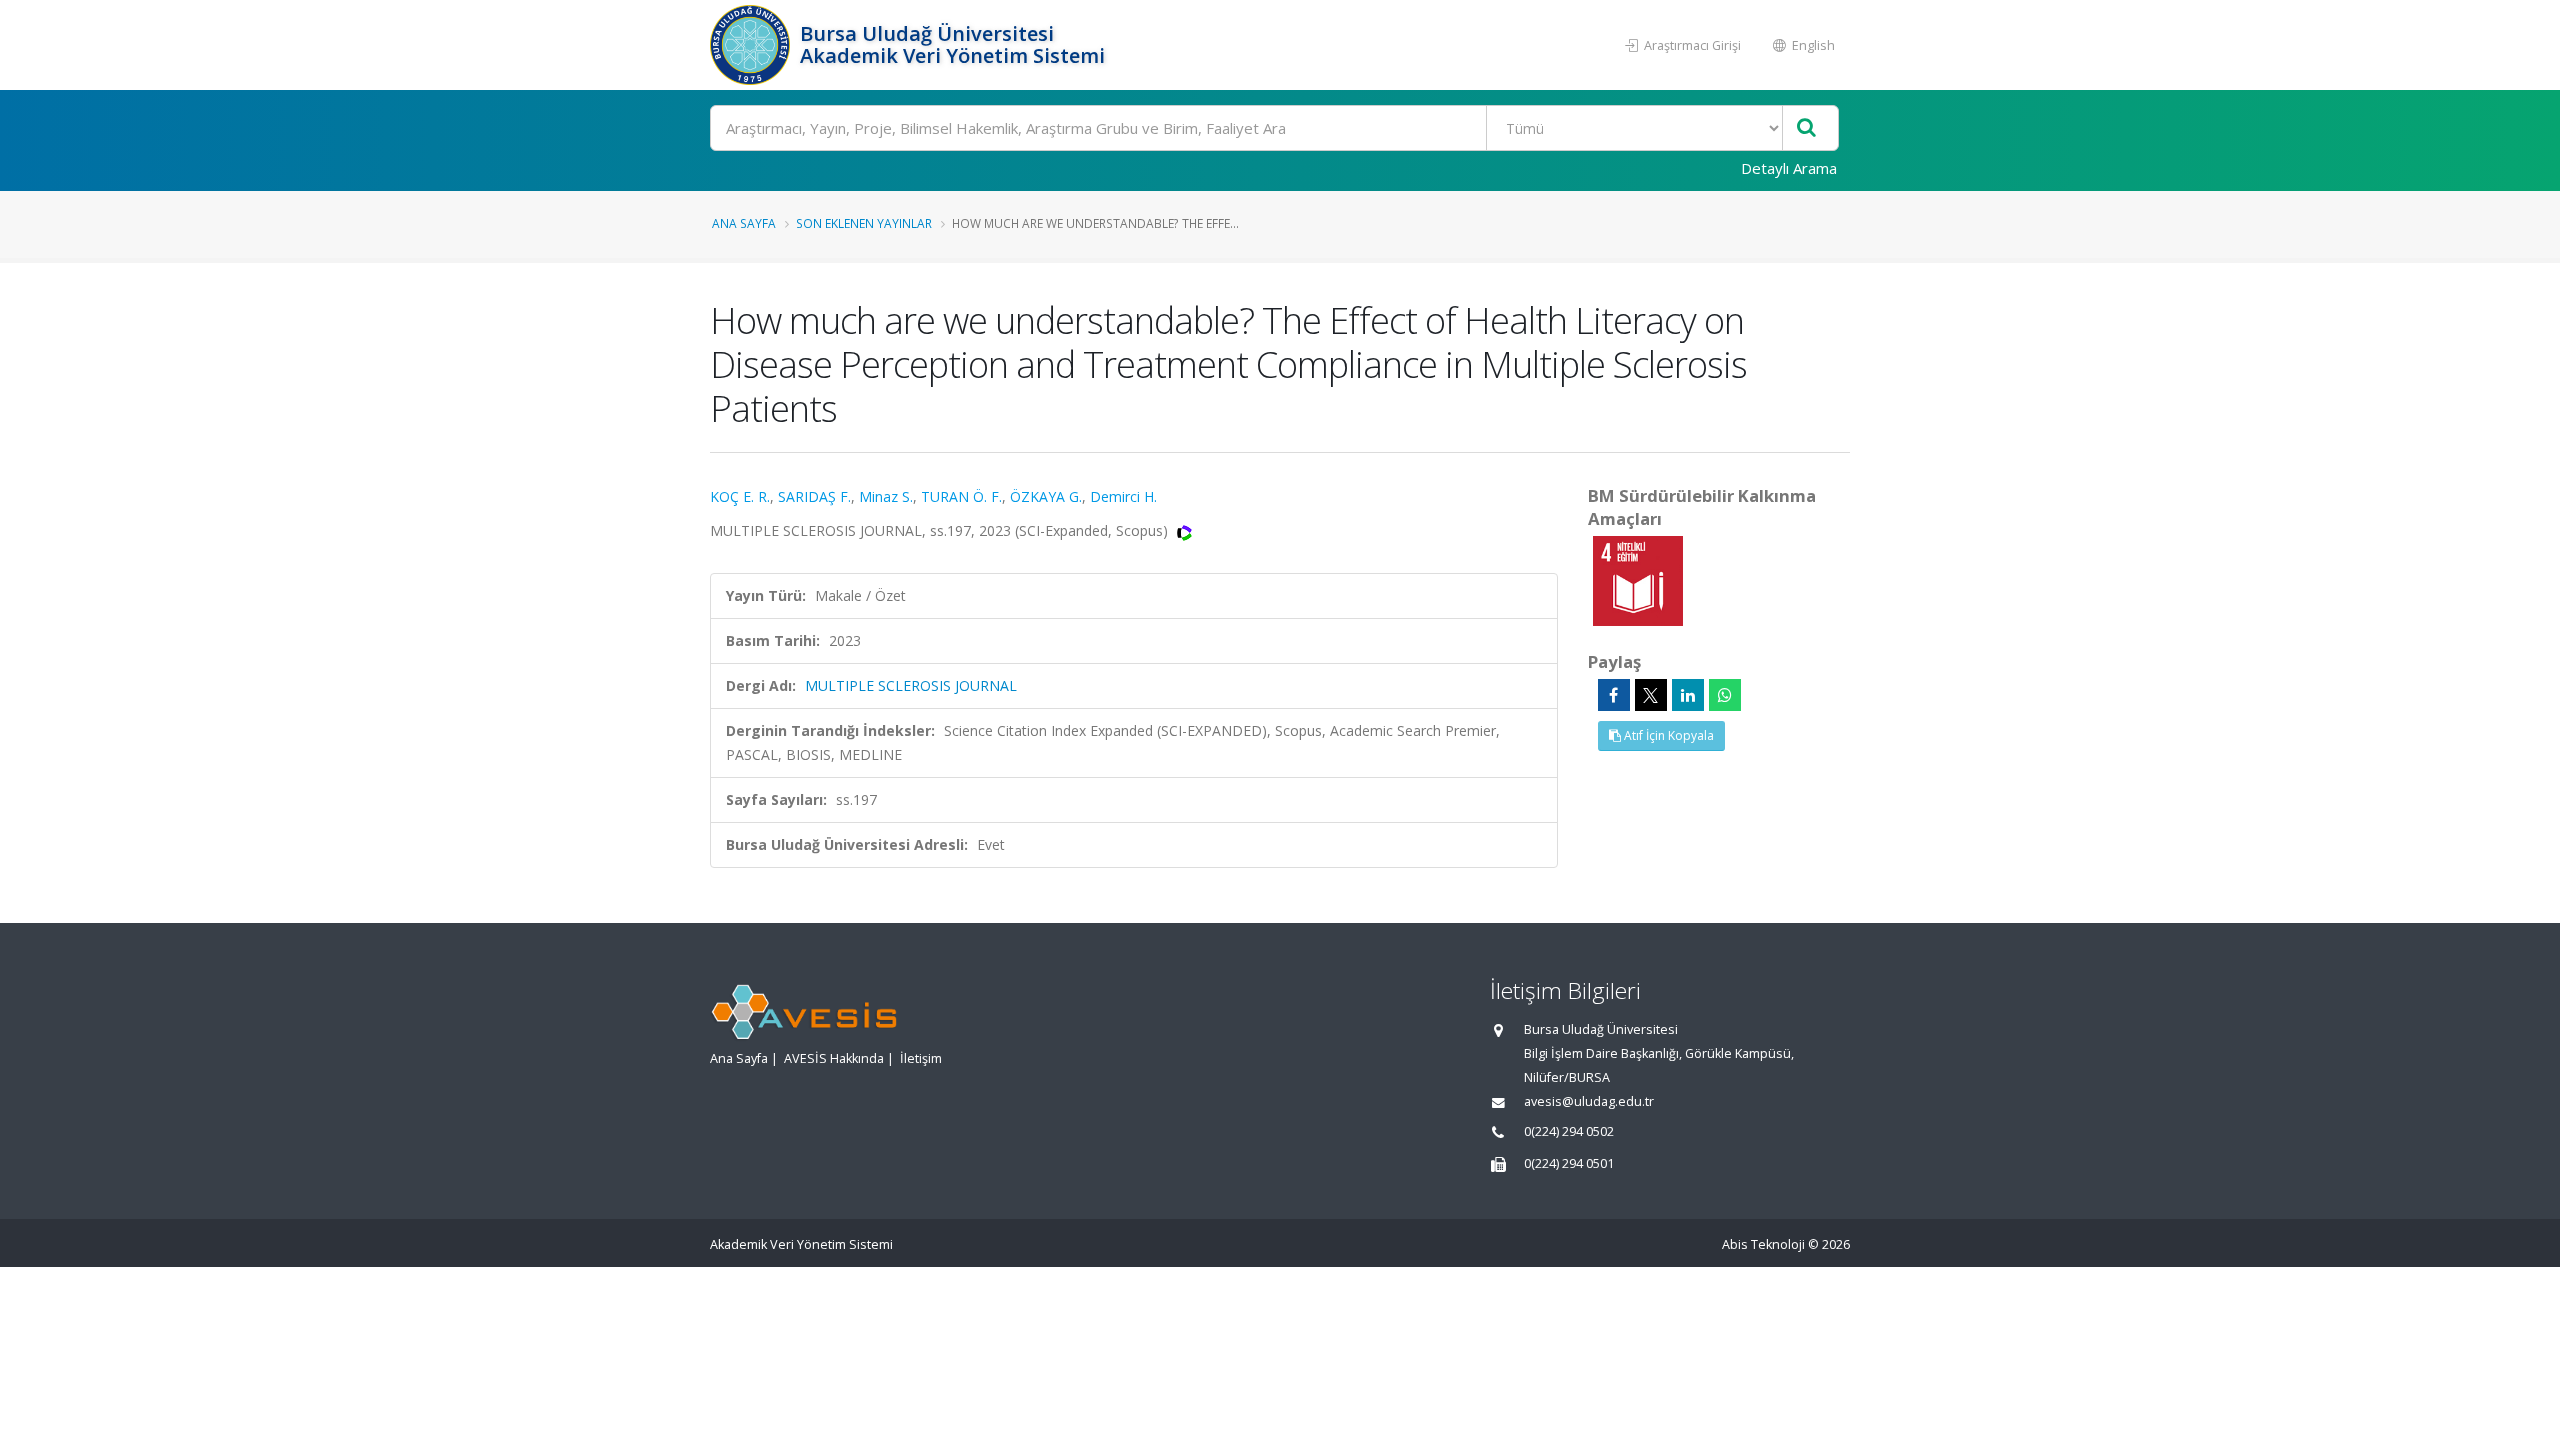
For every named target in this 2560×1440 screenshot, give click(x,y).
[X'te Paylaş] (1651, 695)
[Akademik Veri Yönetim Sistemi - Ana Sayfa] (752, 45)
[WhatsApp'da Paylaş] (1725, 695)
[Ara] (1806, 128)
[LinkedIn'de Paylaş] (1688, 695)
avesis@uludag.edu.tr (1589, 1101)
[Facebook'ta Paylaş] (1614, 695)
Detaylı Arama (1789, 168)
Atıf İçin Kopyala (1667, 735)
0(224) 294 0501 (1569, 1163)
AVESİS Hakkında (834, 1058)
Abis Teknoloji (1763, 1244)
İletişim (921, 1058)
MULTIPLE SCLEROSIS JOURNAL (911, 685)
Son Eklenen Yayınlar (864, 223)
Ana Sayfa (744, 223)
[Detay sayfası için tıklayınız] (1638, 579)
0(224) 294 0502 (1569, 1131)
